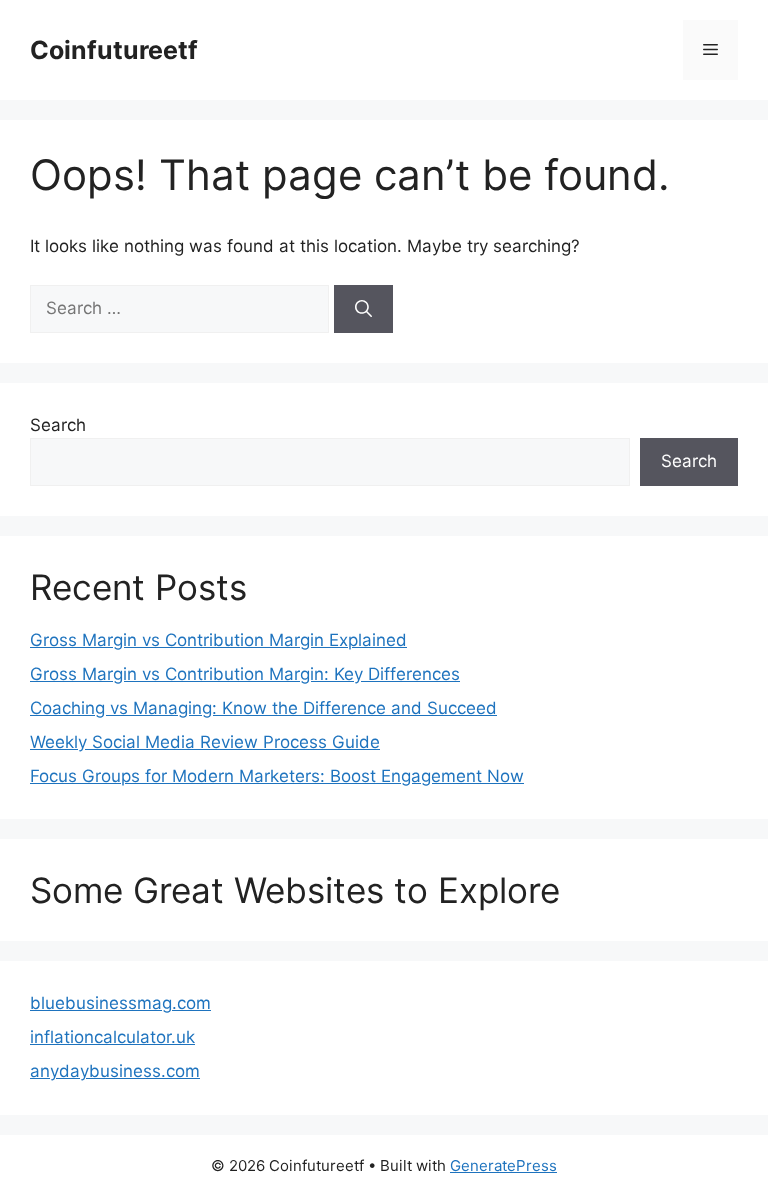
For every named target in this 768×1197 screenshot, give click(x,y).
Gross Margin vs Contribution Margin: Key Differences (245, 674)
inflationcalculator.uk (112, 1037)
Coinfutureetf (114, 50)
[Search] (363, 309)
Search (58, 425)
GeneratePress (503, 1165)
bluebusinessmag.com (120, 1003)
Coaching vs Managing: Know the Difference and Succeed (263, 708)
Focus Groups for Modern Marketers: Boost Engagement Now (277, 776)
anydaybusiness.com (115, 1071)
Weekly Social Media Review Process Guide (205, 742)
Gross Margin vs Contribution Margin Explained (218, 640)
